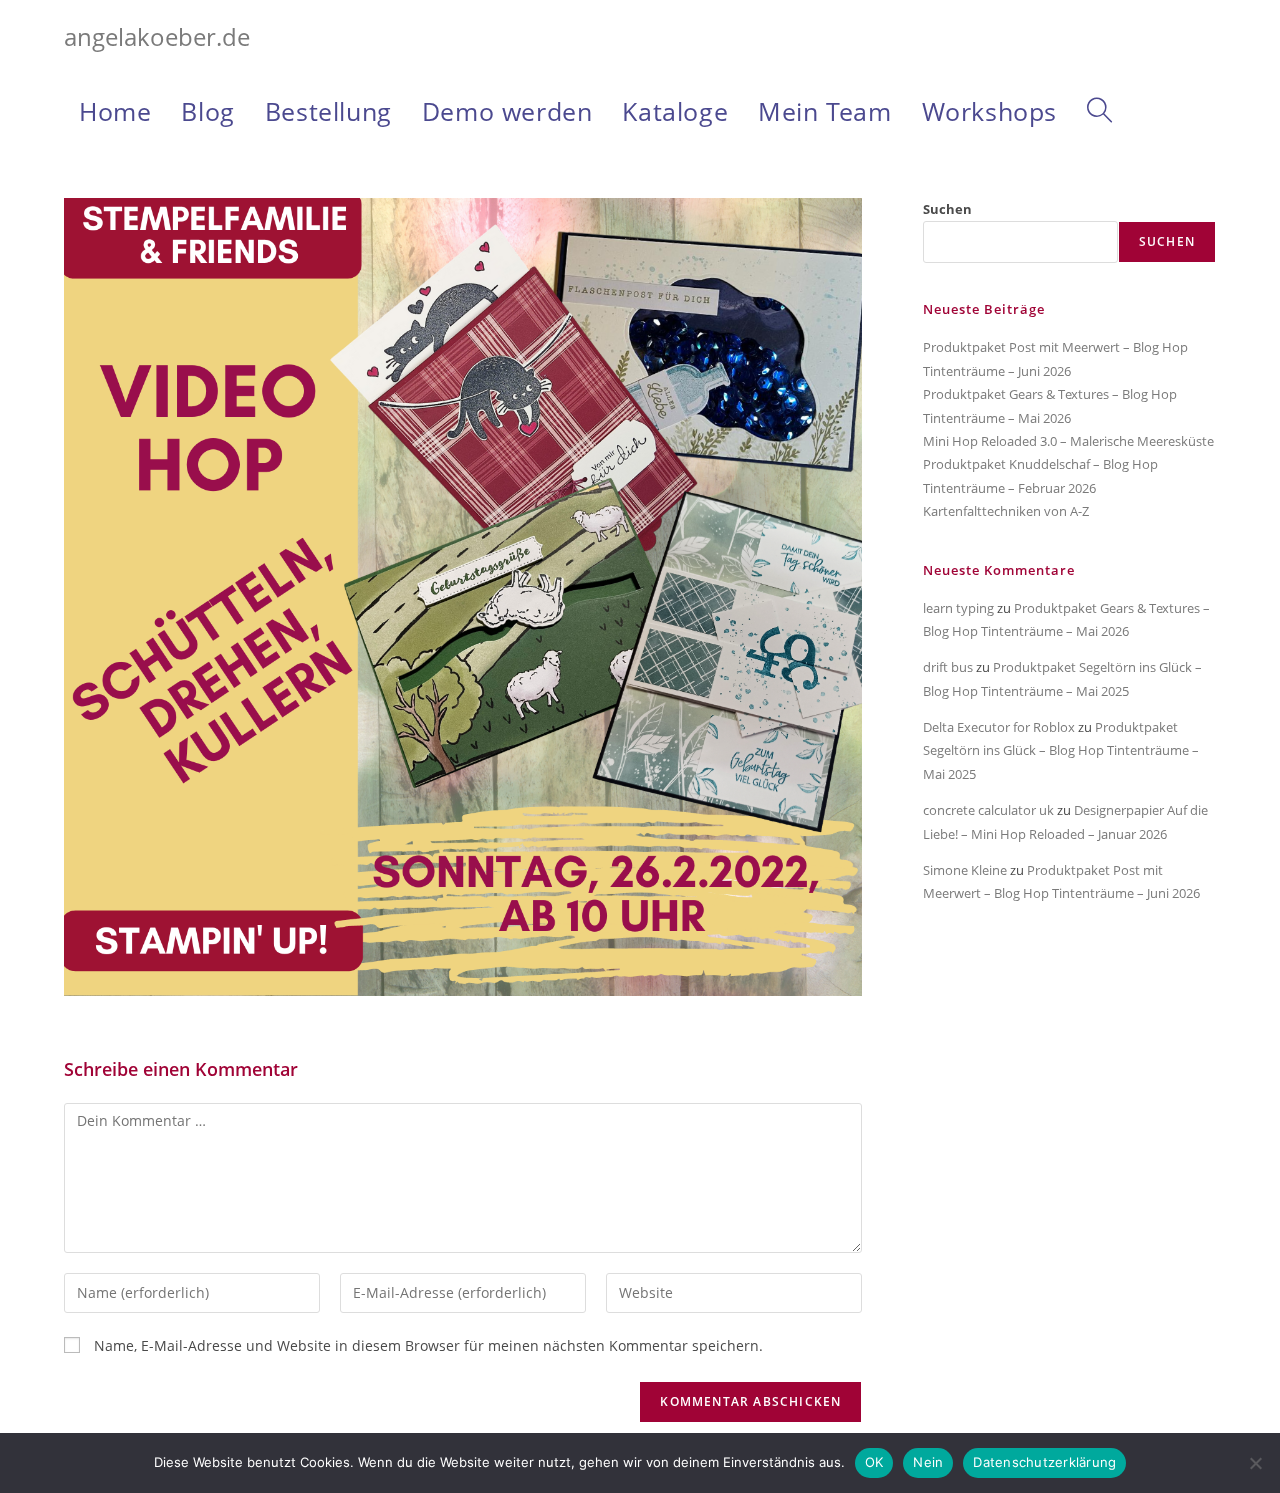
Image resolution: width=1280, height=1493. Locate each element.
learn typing (958, 608)
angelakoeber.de (157, 36)
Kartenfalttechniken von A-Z (1006, 511)
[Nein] (1255, 1463)
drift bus (948, 667)
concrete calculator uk (988, 810)
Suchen (947, 209)
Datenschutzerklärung (1044, 1462)
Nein (928, 1462)
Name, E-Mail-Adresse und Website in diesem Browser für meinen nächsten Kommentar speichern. (428, 1345)
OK (874, 1462)
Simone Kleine (965, 870)
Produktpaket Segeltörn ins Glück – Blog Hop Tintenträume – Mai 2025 (1061, 750)
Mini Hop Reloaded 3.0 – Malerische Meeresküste (1068, 441)
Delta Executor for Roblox (999, 727)
